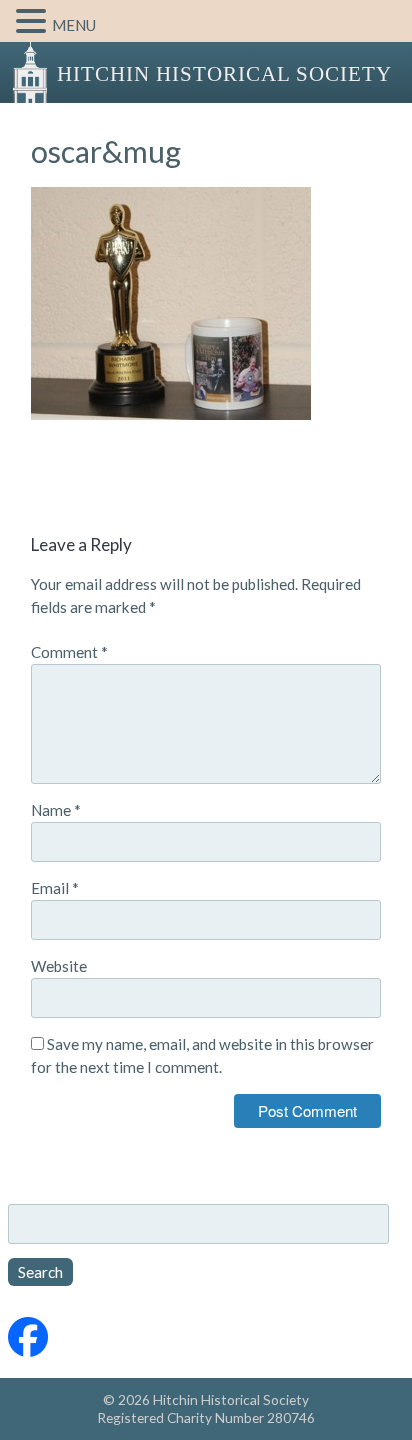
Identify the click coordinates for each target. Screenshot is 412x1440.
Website (59, 966)
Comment (69, 652)
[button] (34, 22)
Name (56, 810)
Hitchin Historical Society (224, 74)
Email (55, 888)
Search (40, 1272)
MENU (74, 25)
